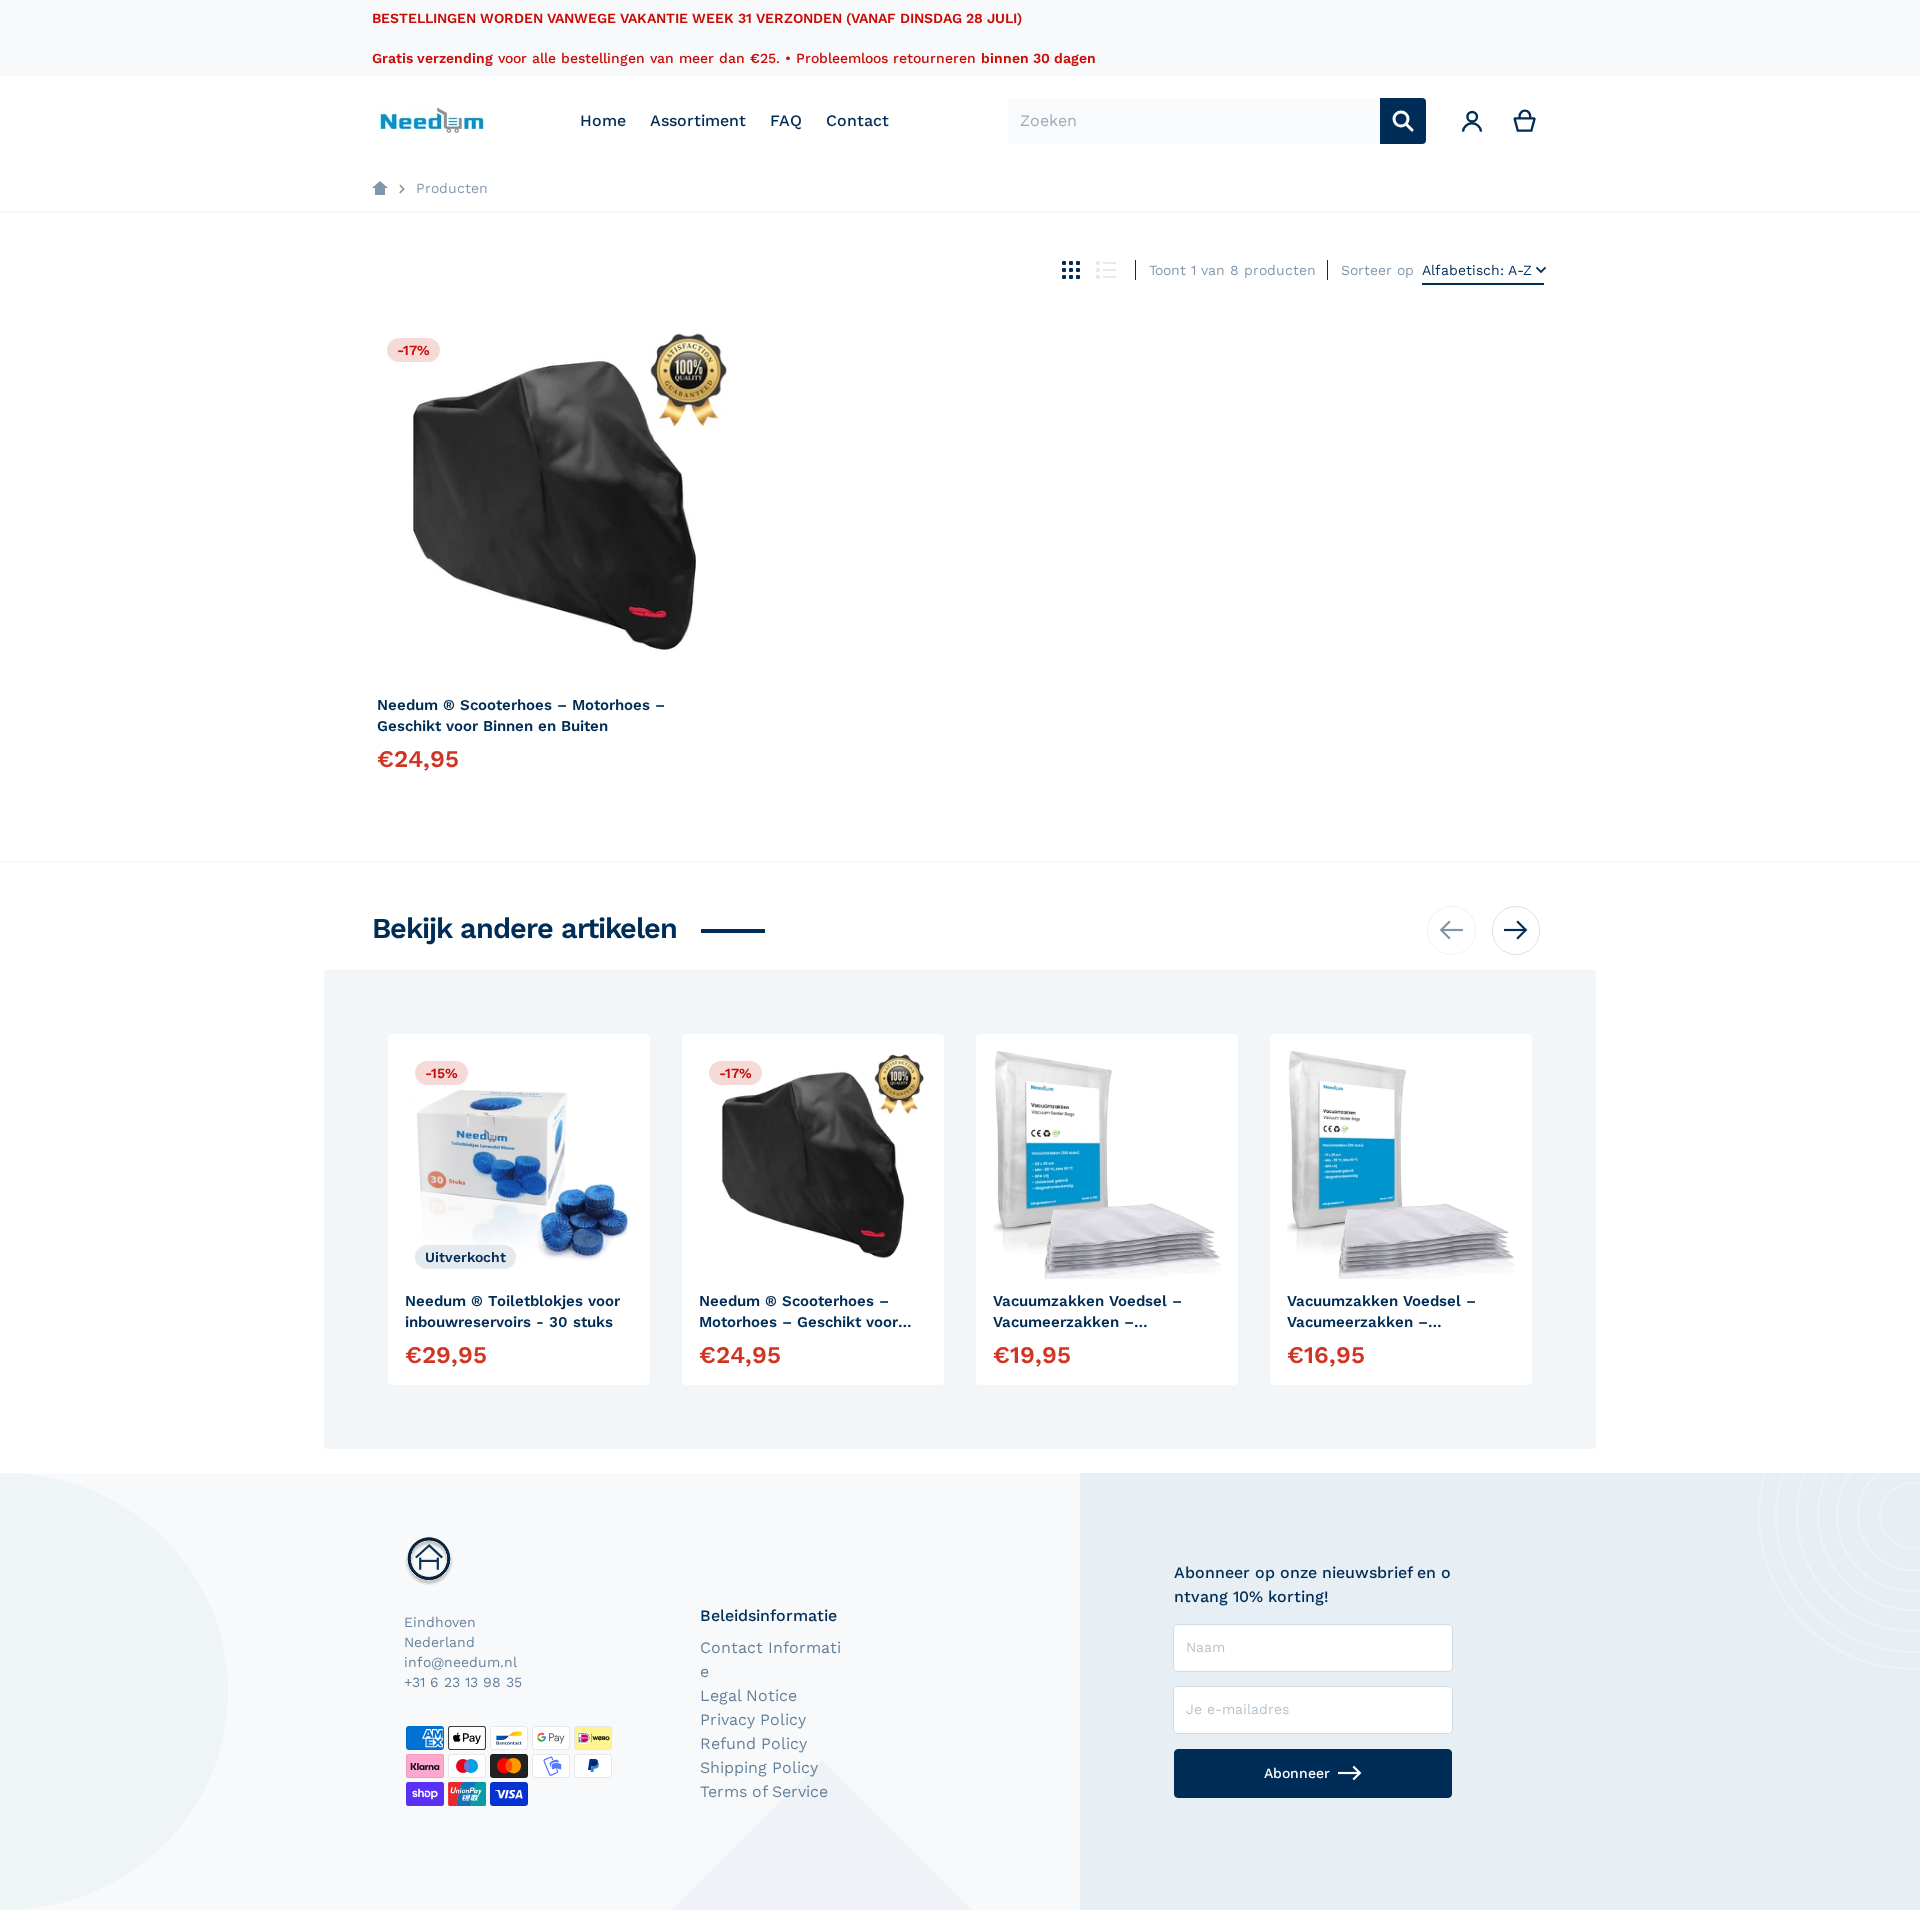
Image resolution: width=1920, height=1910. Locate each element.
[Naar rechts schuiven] (1516, 930)
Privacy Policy (753, 1719)
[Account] (1472, 121)
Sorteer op (1377, 270)
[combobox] (1193, 121)
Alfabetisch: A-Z (1477, 270)
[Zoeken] (1403, 121)
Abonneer (1297, 1773)
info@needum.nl (460, 1662)
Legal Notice (748, 1695)
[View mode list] (1106, 270)
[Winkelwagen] (1525, 121)
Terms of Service (764, 1791)
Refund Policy (753, 1743)
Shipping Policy (759, 1767)
